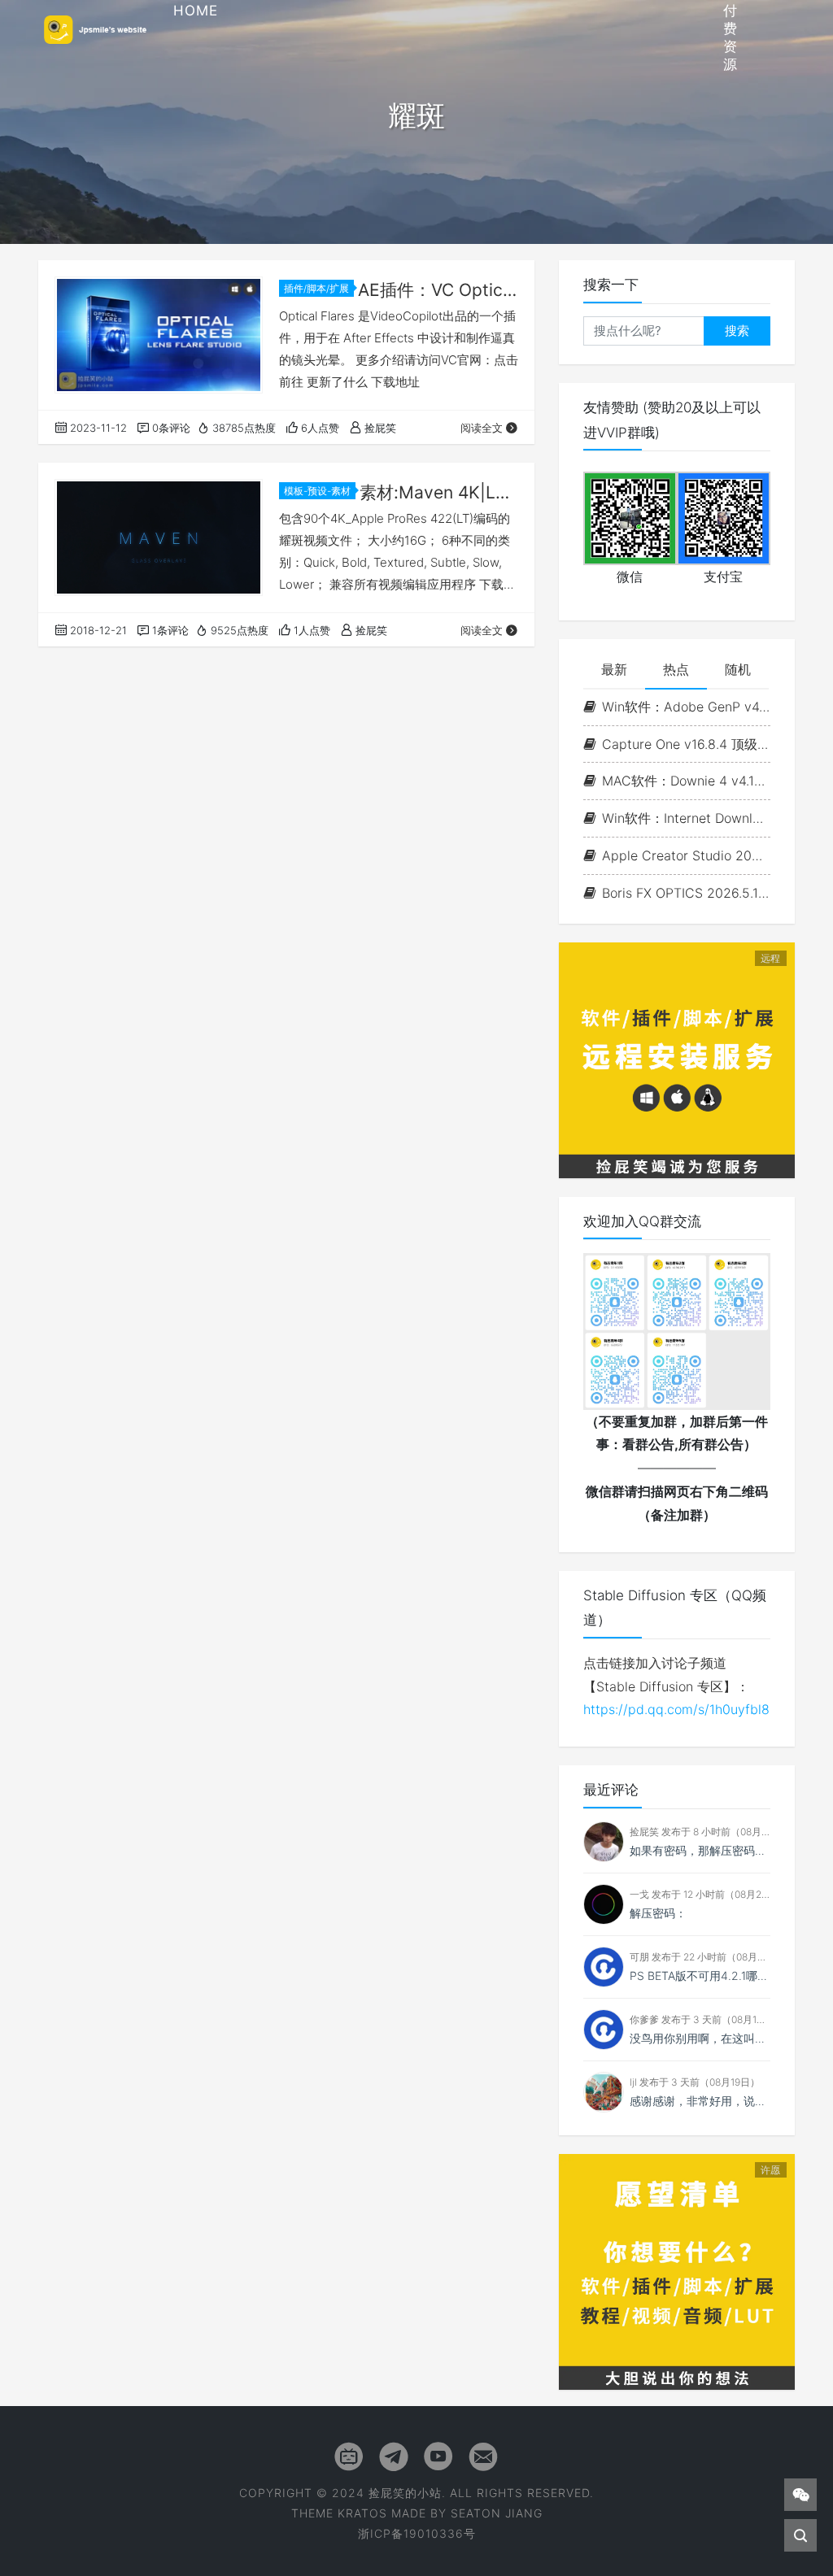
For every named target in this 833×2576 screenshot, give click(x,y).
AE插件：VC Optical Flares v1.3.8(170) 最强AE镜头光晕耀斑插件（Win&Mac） (438, 290)
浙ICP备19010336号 (417, 2533)
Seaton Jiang (497, 2513)
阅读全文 (482, 428)
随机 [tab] (738, 669)
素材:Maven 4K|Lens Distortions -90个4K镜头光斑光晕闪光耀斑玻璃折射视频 (439, 492)
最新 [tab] (614, 669)
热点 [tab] (676, 669)
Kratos (362, 2513)
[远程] (677, 1059)
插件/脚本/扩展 (316, 288)
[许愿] (677, 2270)
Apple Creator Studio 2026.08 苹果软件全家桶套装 (686, 855)
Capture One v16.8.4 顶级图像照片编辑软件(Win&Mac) (686, 744)
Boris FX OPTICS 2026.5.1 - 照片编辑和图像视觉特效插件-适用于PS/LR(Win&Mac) (686, 893)
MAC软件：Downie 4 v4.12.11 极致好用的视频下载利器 (686, 781)
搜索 (737, 331)
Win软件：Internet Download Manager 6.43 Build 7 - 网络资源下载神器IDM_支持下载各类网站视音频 (686, 818)
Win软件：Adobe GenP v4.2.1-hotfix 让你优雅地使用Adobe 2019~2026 (686, 707)
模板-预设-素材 (317, 491)
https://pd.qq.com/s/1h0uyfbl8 (676, 1709)
